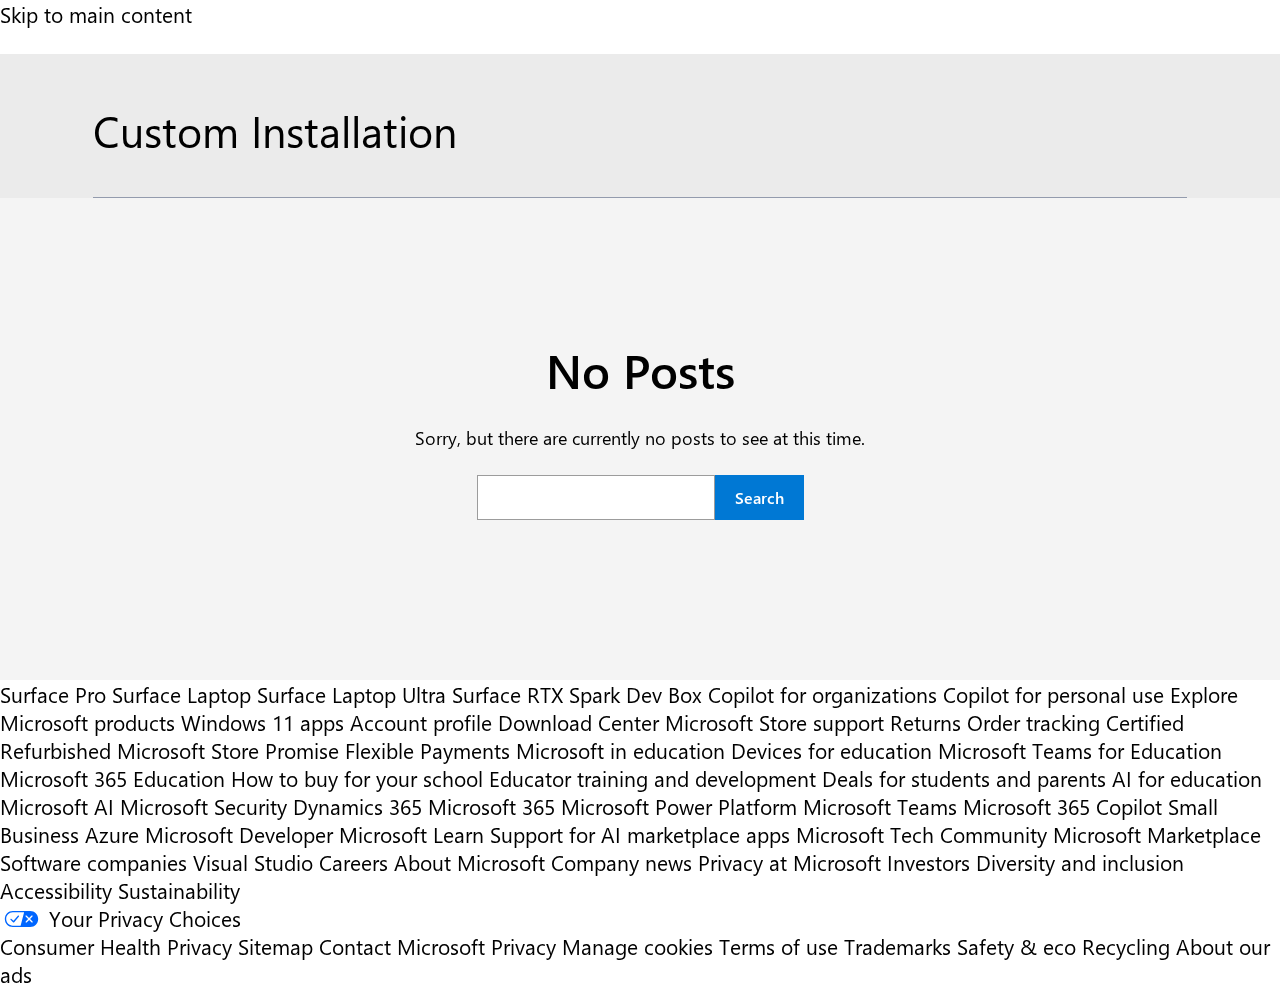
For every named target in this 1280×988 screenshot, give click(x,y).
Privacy (526, 946)
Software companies (93, 862)
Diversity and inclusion (1080, 862)
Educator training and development (652, 778)
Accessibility (56, 890)
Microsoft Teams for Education (1080, 750)
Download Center (578, 722)
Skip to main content (96, 14)
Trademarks (897, 946)
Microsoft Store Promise (228, 750)
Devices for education (831, 750)
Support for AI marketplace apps (640, 834)
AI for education (1187, 778)
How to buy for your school (357, 778)
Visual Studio (253, 862)
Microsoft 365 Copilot (1062, 806)
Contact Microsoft (402, 946)
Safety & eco (1016, 946)
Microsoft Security (203, 806)
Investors (928, 862)
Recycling (1126, 946)
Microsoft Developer (239, 834)
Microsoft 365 (491, 806)
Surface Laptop (181, 694)
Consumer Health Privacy (116, 946)
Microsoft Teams (880, 806)
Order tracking (1033, 722)
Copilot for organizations (822, 694)
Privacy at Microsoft (789, 862)
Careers (353, 862)
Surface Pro (53, 694)
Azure (112, 834)
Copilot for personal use (1053, 694)
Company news (621, 862)
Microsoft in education (620, 750)
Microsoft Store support (774, 722)
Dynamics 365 (357, 806)
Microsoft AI (57, 806)
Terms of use (778, 946)
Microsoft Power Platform (679, 806)
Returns (925, 722)
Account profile (421, 722)
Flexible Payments (427, 750)
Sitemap (275, 946)
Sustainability (179, 890)
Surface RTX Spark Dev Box (577, 694)
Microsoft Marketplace (1157, 834)
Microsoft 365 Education (112, 778)
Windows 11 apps (262, 722)
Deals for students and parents (964, 778)
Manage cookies (637, 946)
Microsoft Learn (411, 834)
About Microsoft (469, 862)
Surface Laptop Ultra (351, 694)
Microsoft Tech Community (921, 834)
